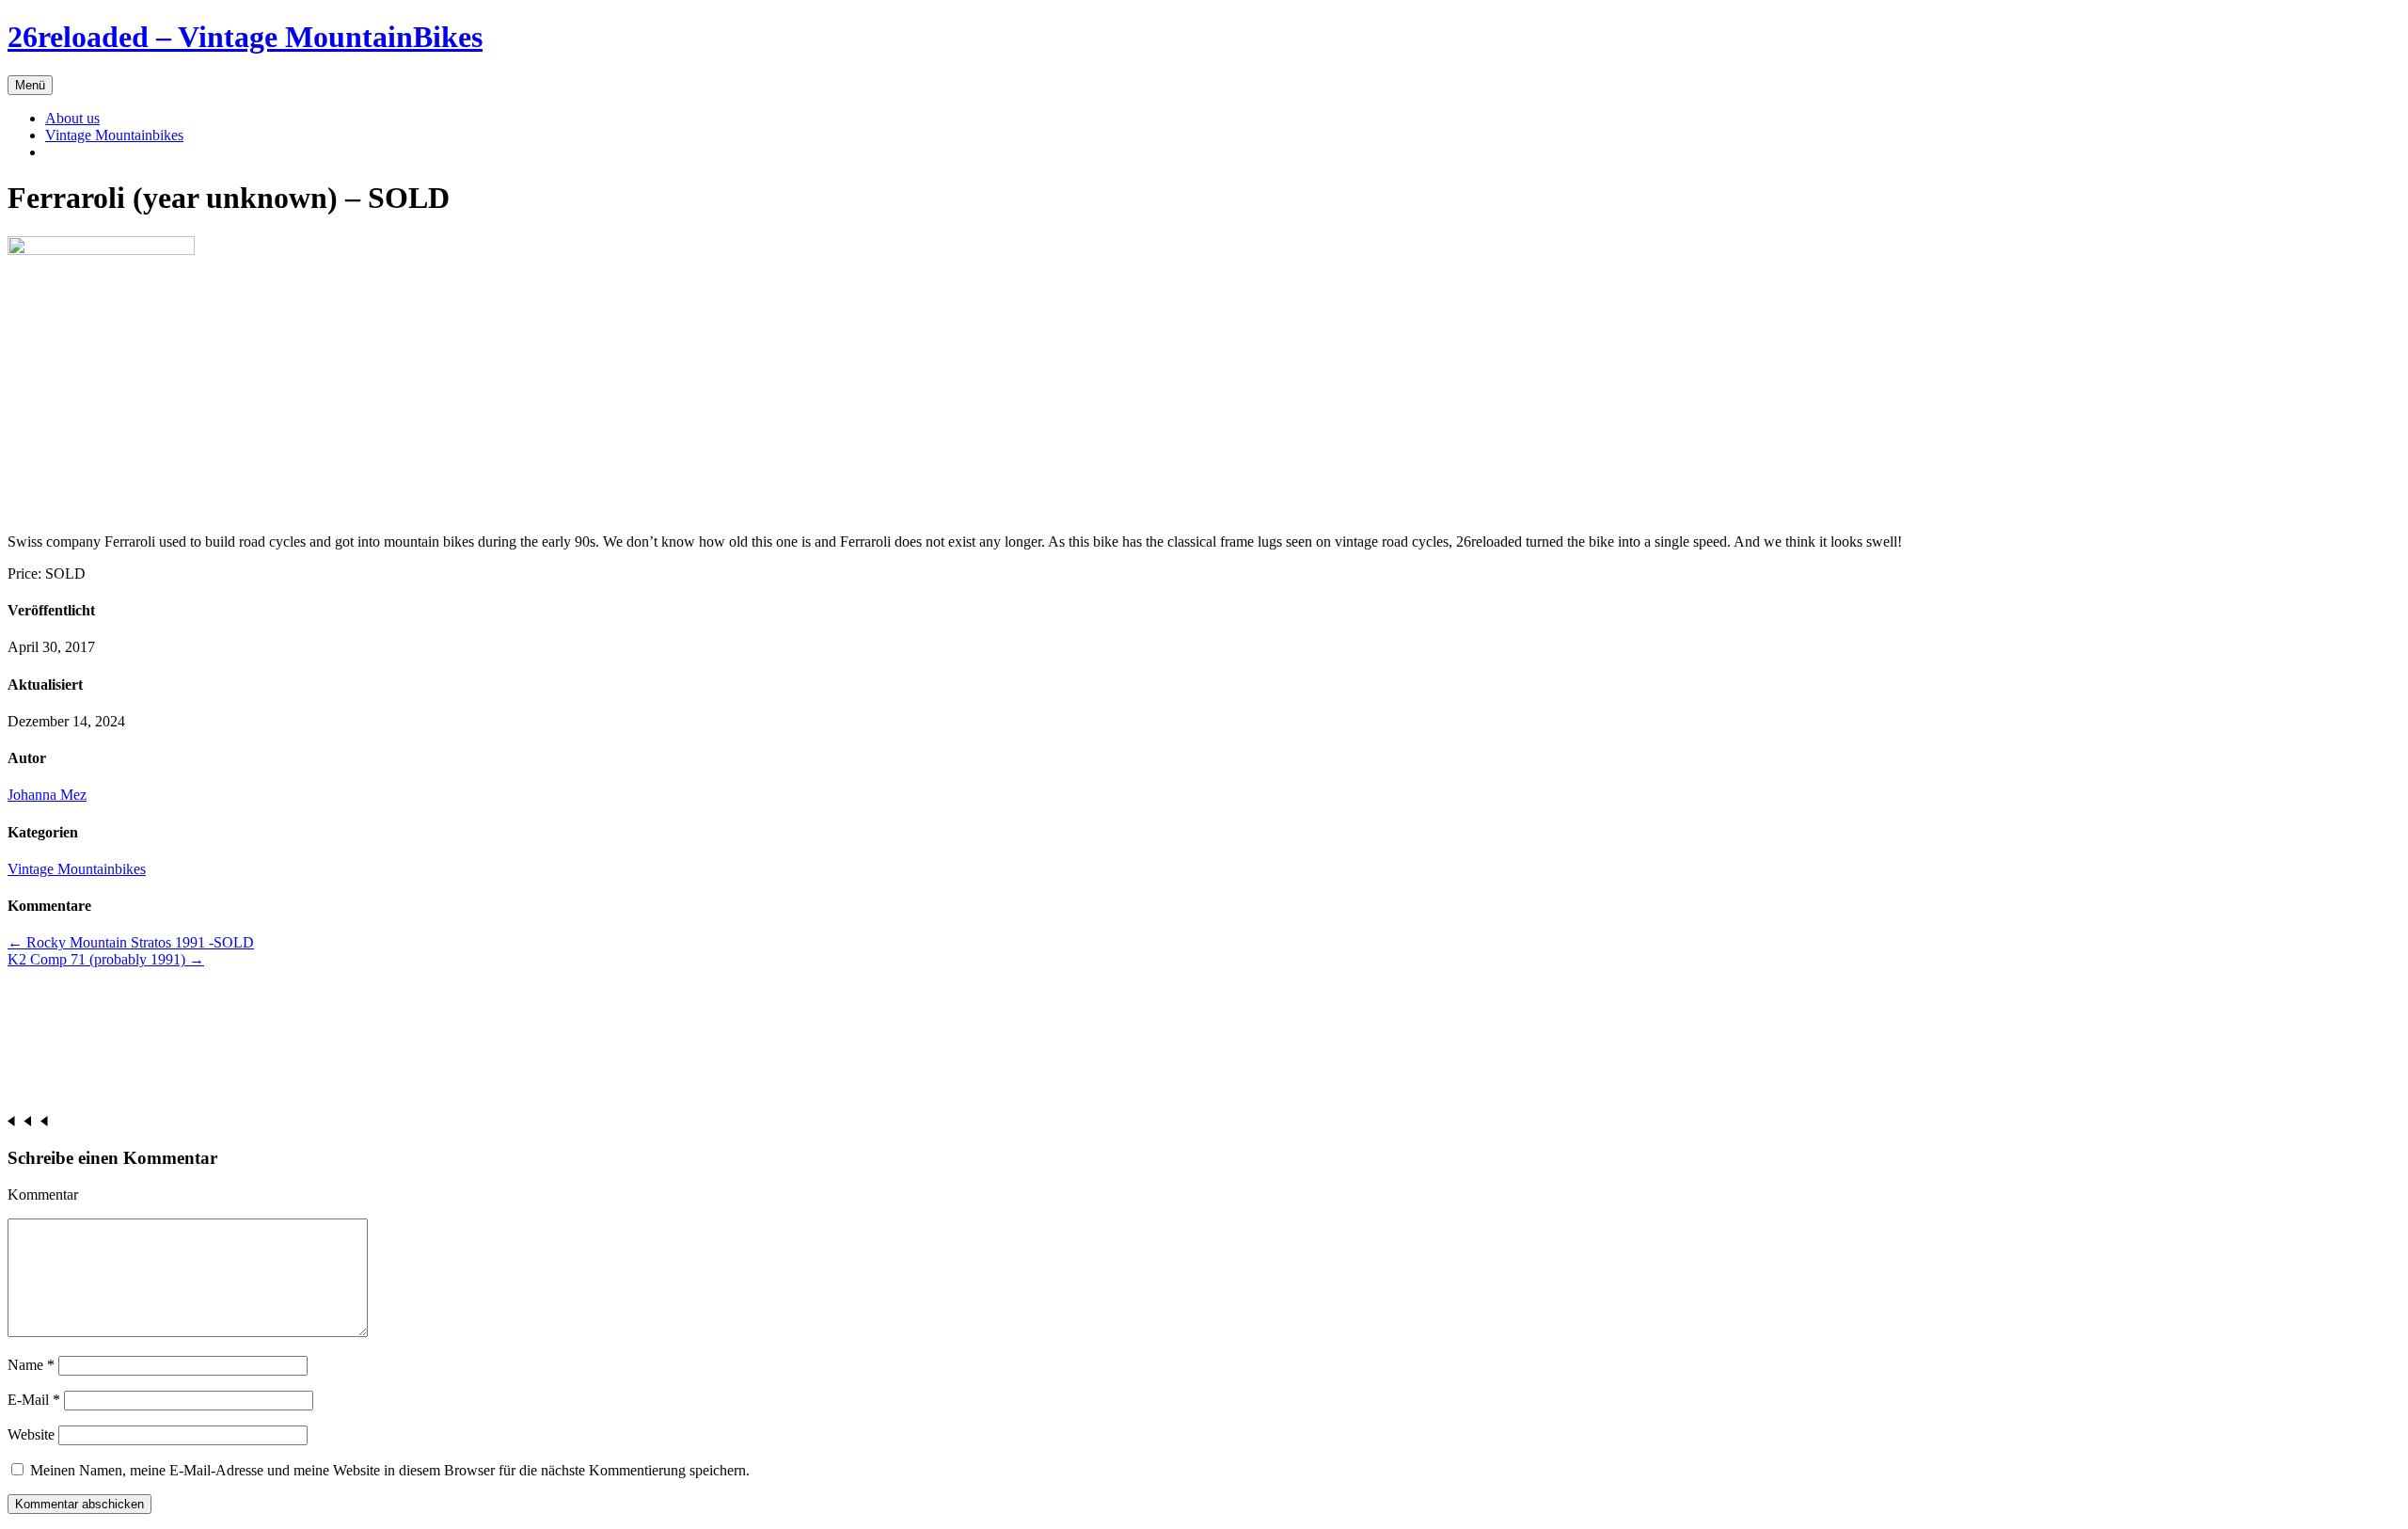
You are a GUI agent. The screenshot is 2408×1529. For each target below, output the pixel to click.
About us (72, 118)
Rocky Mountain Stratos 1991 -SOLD (131, 942)
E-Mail (34, 1400)
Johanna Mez (47, 795)
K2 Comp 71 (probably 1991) (106, 959)
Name (31, 1365)
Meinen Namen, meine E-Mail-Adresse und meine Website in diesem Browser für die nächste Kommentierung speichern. (390, 1470)
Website (31, 1434)
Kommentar (43, 1195)
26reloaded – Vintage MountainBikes (245, 37)
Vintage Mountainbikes (114, 135)
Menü (30, 85)
